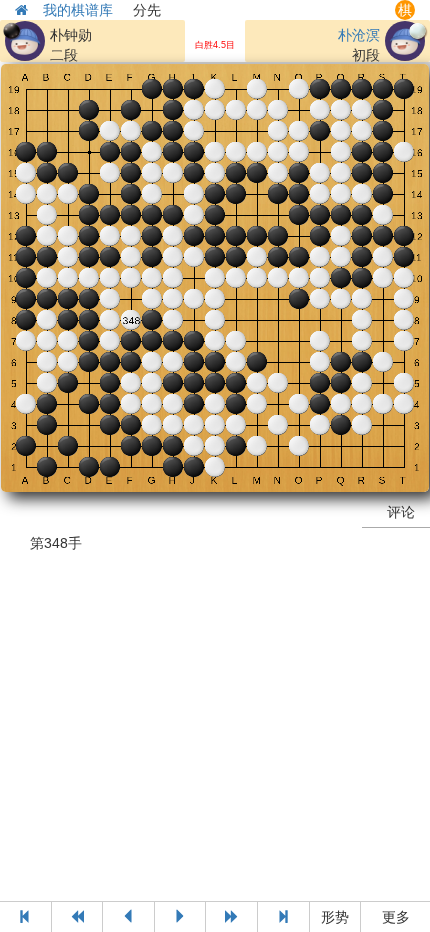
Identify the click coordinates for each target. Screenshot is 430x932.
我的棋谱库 (78, 10)
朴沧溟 (359, 35)
